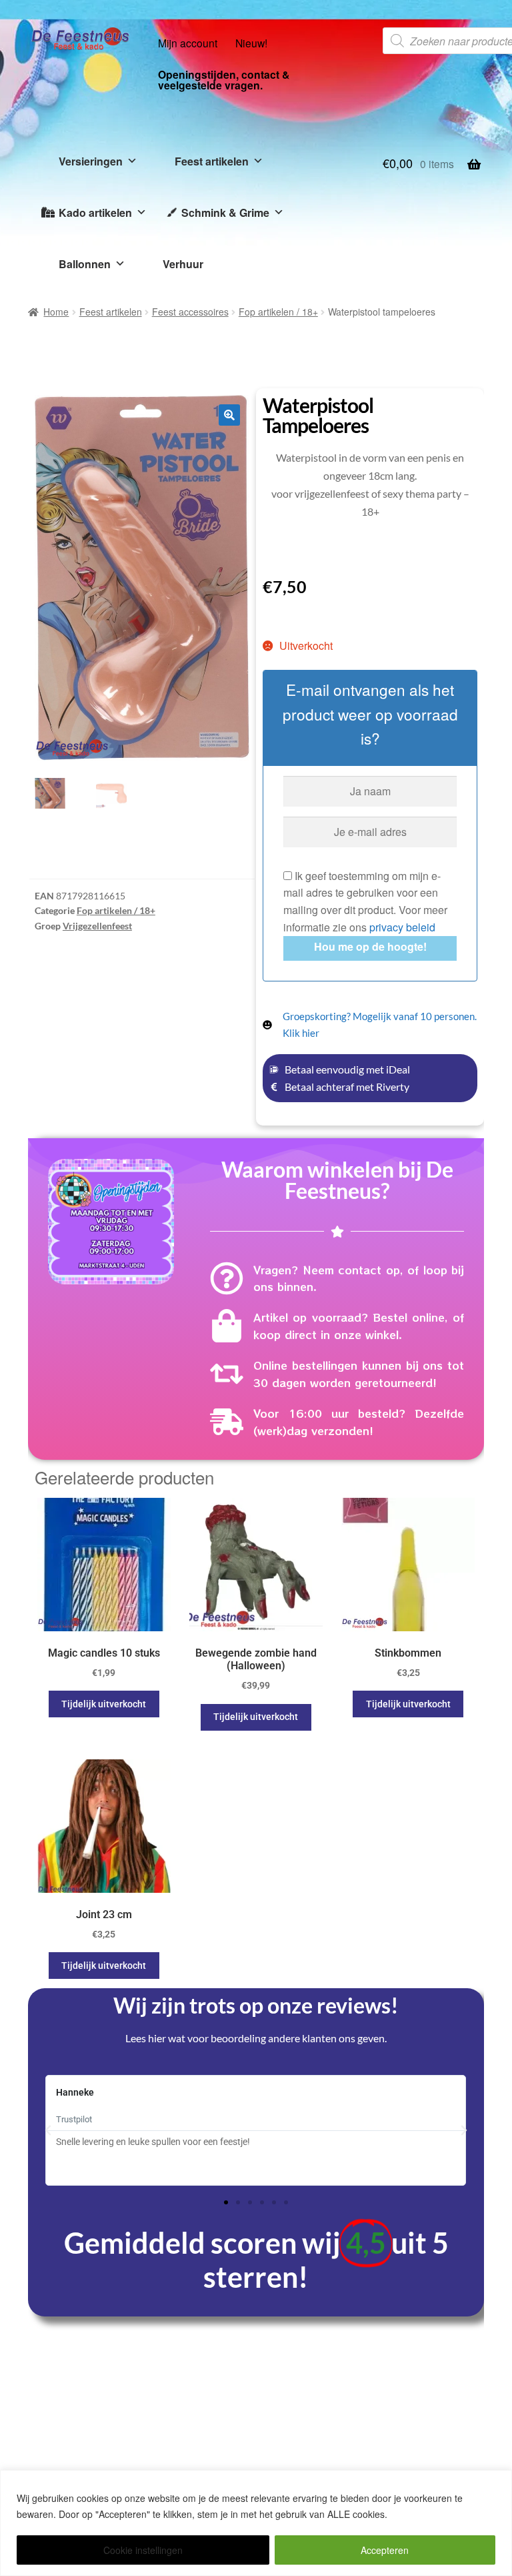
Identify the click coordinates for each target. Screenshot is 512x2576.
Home (56, 312)
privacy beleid (402, 927)
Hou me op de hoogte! (370, 946)
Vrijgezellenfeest (97, 926)
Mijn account (188, 43)
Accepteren (385, 2550)
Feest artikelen (212, 161)
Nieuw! (251, 43)
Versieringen (91, 161)
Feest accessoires (190, 312)
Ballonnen (85, 264)
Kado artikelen (95, 212)
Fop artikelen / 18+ (278, 312)
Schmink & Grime (225, 212)
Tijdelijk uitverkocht (104, 1704)
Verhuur (183, 264)
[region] (256, 2523)
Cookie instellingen (143, 2550)
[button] (229, 415)
